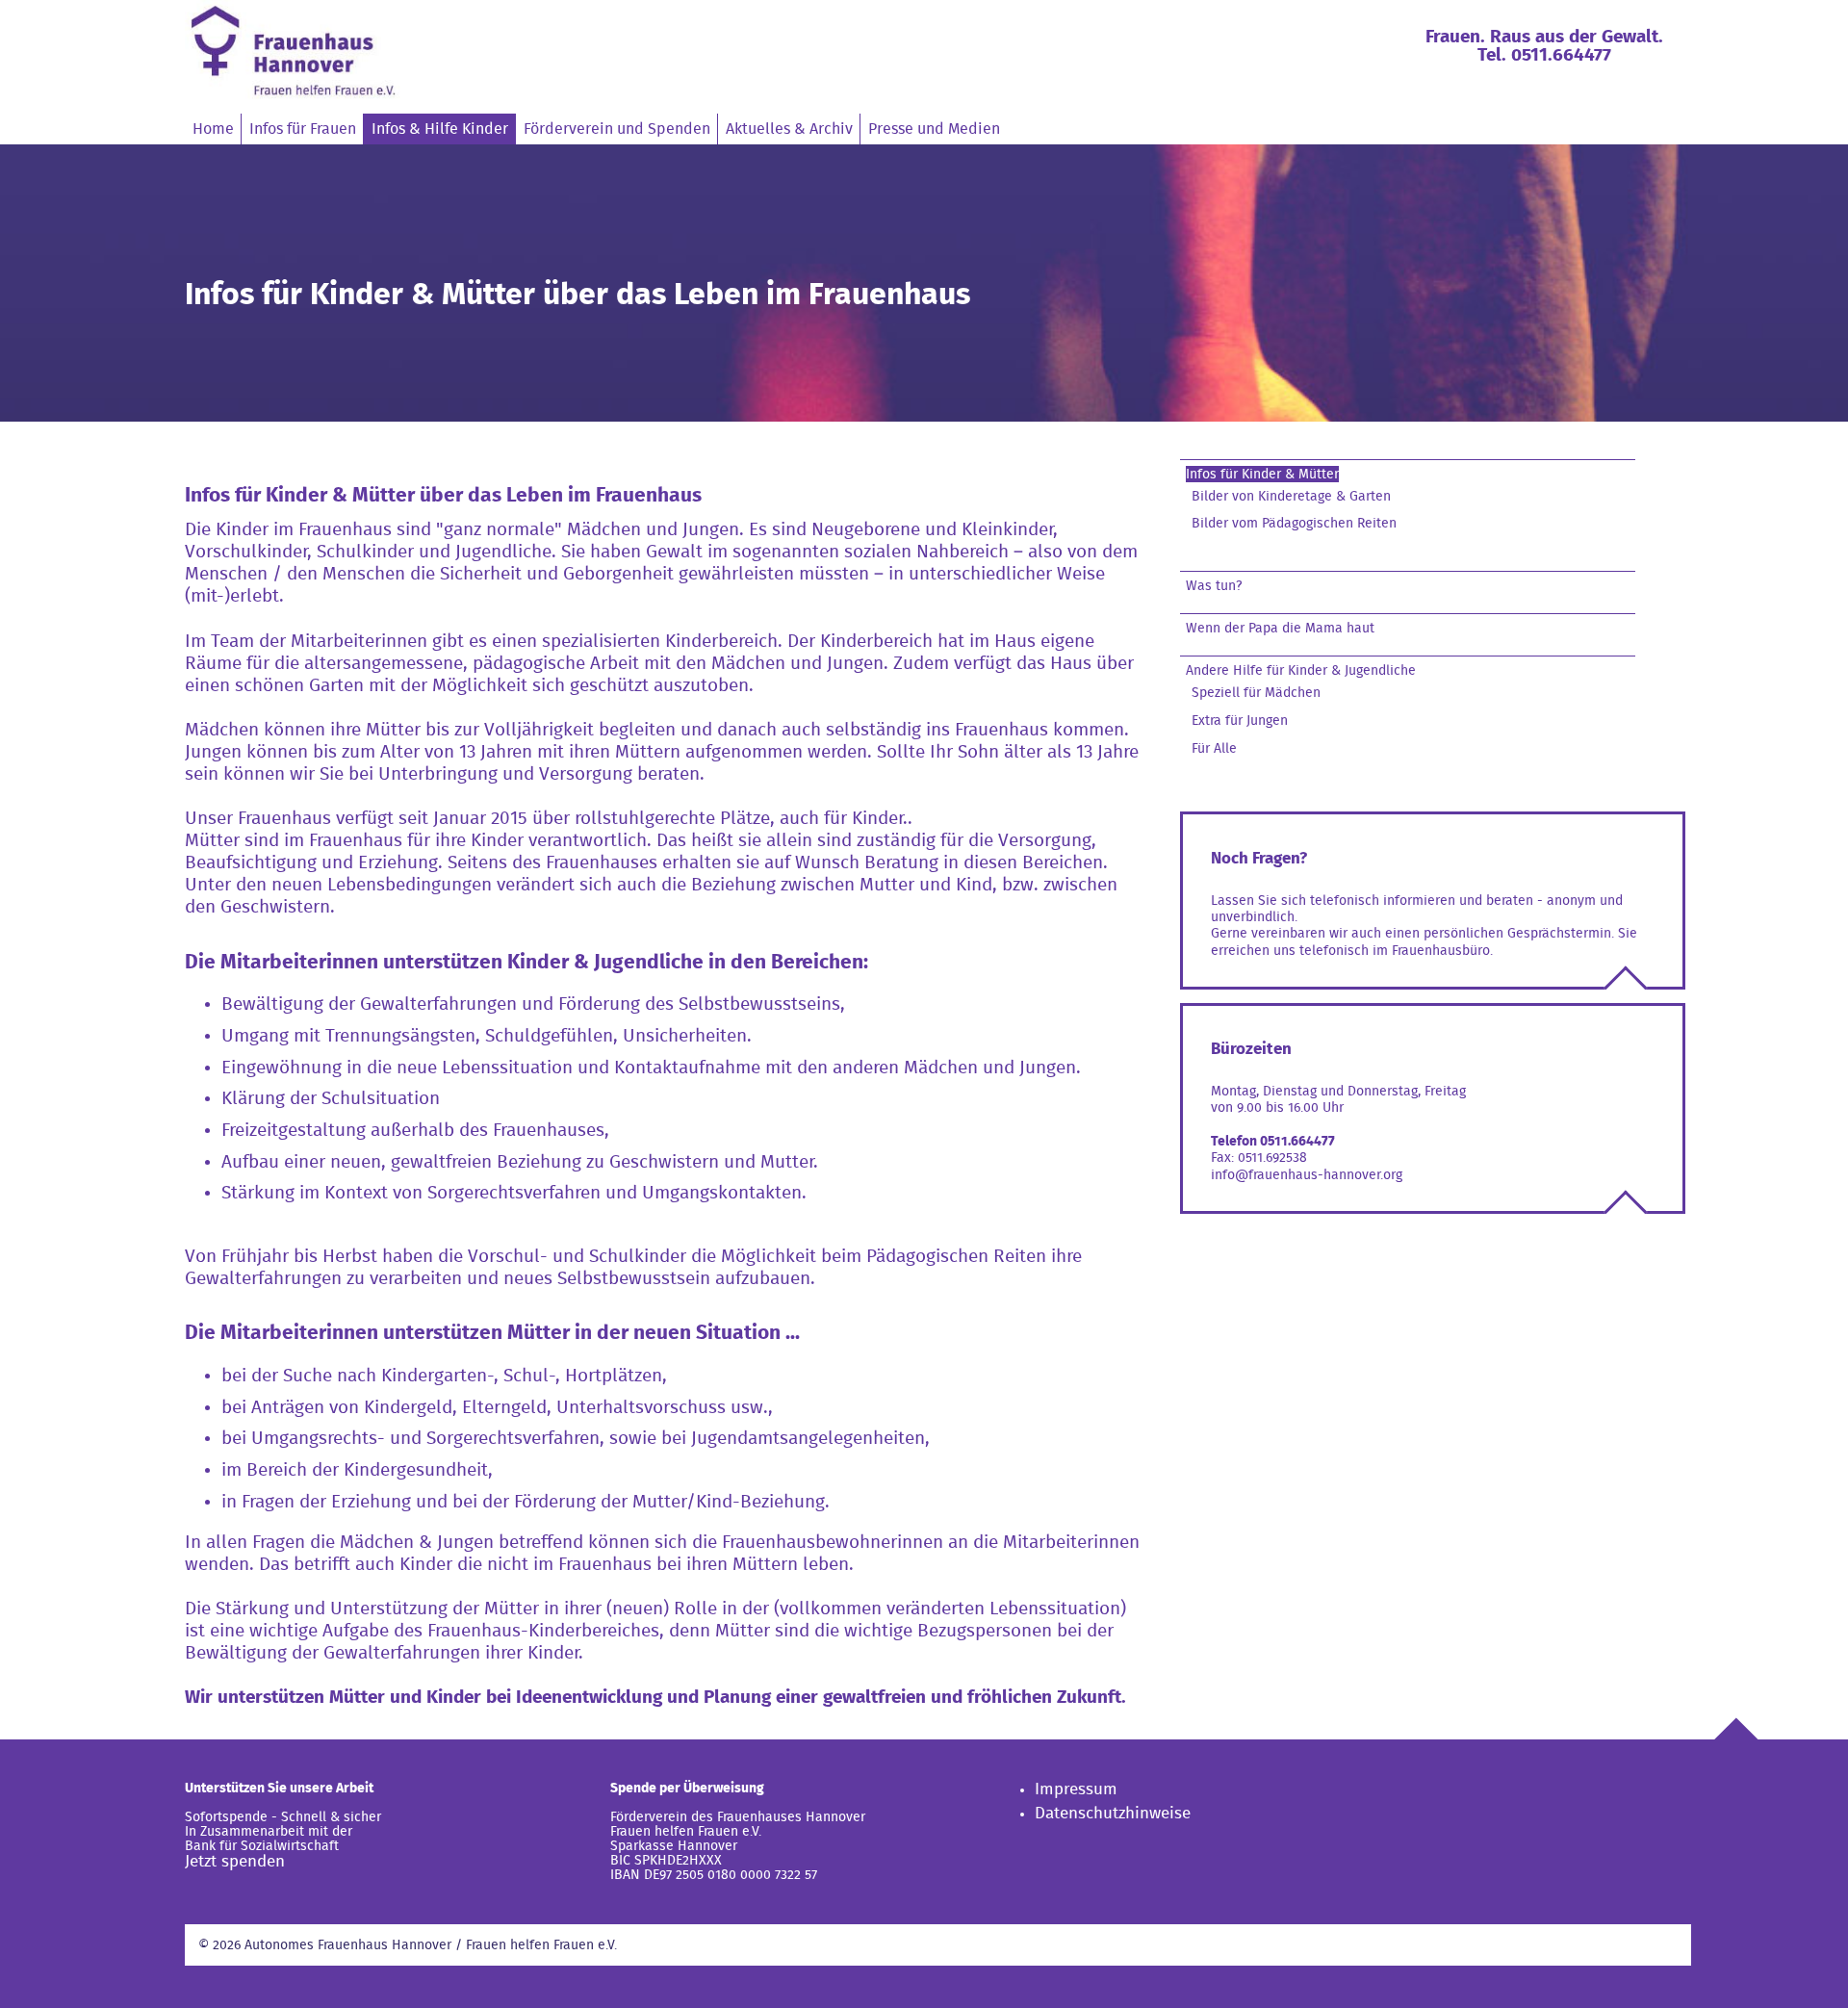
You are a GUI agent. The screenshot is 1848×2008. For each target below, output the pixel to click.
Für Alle (1214, 748)
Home (213, 129)
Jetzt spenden (235, 1861)
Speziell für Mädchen (1256, 693)
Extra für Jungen (1240, 721)
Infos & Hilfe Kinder (440, 129)
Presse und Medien (934, 129)
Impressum (1076, 1789)
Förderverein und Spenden (617, 129)
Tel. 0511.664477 (1544, 55)
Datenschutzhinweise (1113, 1813)
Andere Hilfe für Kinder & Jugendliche (1301, 670)
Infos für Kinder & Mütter (1262, 474)
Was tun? (1214, 586)
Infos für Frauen (303, 129)
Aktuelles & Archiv (789, 129)
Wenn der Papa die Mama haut (1280, 628)
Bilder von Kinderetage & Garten (1291, 496)
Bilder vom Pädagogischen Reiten (1294, 523)
